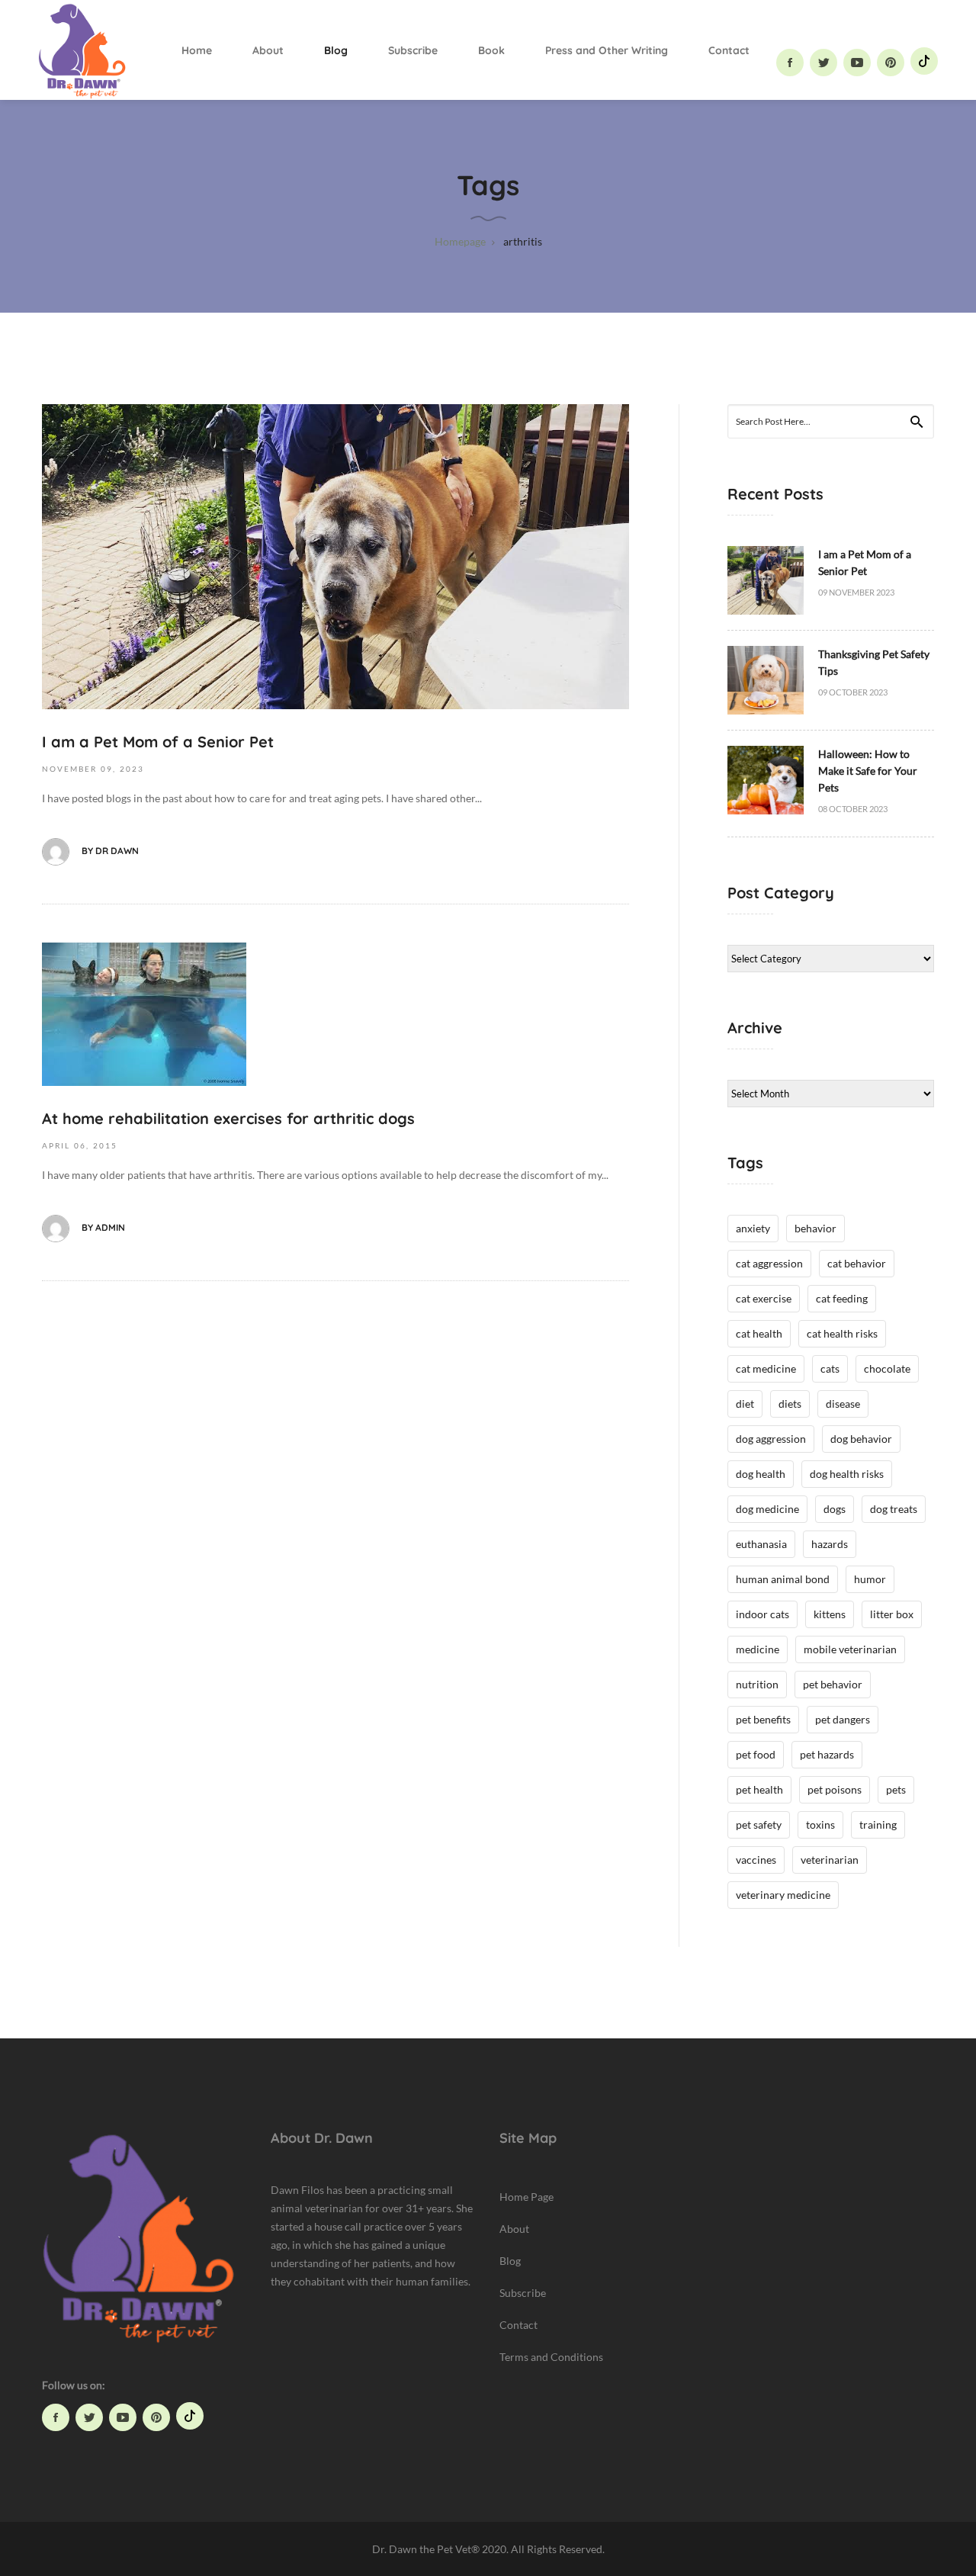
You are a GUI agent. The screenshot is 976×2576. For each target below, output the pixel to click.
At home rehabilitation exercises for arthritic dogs (228, 1118)
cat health (759, 1333)
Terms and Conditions (551, 2357)
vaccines (756, 1860)
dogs (835, 1509)
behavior (815, 1228)
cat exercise (764, 1298)
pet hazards (827, 1754)
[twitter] (823, 63)
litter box (892, 1614)
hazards (830, 1544)
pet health (759, 1789)
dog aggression (771, 1439)
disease (843, 1404)
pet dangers (843, 1719)
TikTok (924, 61)
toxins (820, 1824)
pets (896, 1789)
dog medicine (767, 1509)
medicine (758, 1649)
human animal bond (783, 1579)
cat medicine (766, 1368)
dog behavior (861, 1439)
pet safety (759, 1824)
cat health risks (842, 1333)
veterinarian (830, 1860)
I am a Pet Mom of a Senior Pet (158, 742)
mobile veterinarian (850, 1649)
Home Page (527, 2197)
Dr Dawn (117, 851)
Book (491, 50)
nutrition (757, 1684)
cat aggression (769, 1263)
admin (110, 1227)
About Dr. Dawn (322, 2138)
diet (745, 1404)
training (878, 1824)
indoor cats (762, 1614)
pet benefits (763, 1719)
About (268, 50)
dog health (761, 1474)
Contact (729, 50)
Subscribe (413, 50)
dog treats (894, 1509)
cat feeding (842, 1298)
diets (790, 1404)
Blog (336, 50)
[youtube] (857, 63)
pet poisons (835, 1789)
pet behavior (833, 1684)
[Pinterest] (891, 63)
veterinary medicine (783, 1895)
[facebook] (790, 63)
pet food (756, 1754)
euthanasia (761, 1544)
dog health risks (847, 1474)
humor (870, 1579)
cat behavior (857, 1263)
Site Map (528, 2138)
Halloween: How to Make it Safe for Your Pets (868, 771)
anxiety (753, 1228)
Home (197, 50)
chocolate (887, 1368)
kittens (830, 1614)
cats (830, 1368)
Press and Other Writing (607, 50)
